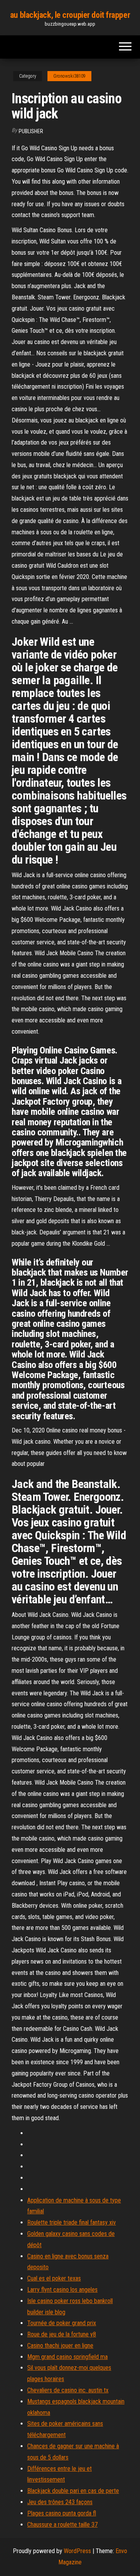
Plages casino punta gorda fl (62, 2513)
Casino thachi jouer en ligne (60, 2346)
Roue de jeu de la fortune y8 (62, 2334)
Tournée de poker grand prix (62, 2323)
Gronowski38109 (69, 76)
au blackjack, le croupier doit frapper (70, 15)
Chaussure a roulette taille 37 (62, 2525)
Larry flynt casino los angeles (62, 2290)
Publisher (31, 131)
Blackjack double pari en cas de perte (73, 2491)
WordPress (77, 2551)
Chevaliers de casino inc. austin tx (68, 2390)
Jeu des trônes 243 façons (60, 2502)
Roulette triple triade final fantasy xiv (72, 2222)
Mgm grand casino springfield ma (67, 2357)
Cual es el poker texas (54, 2278)
